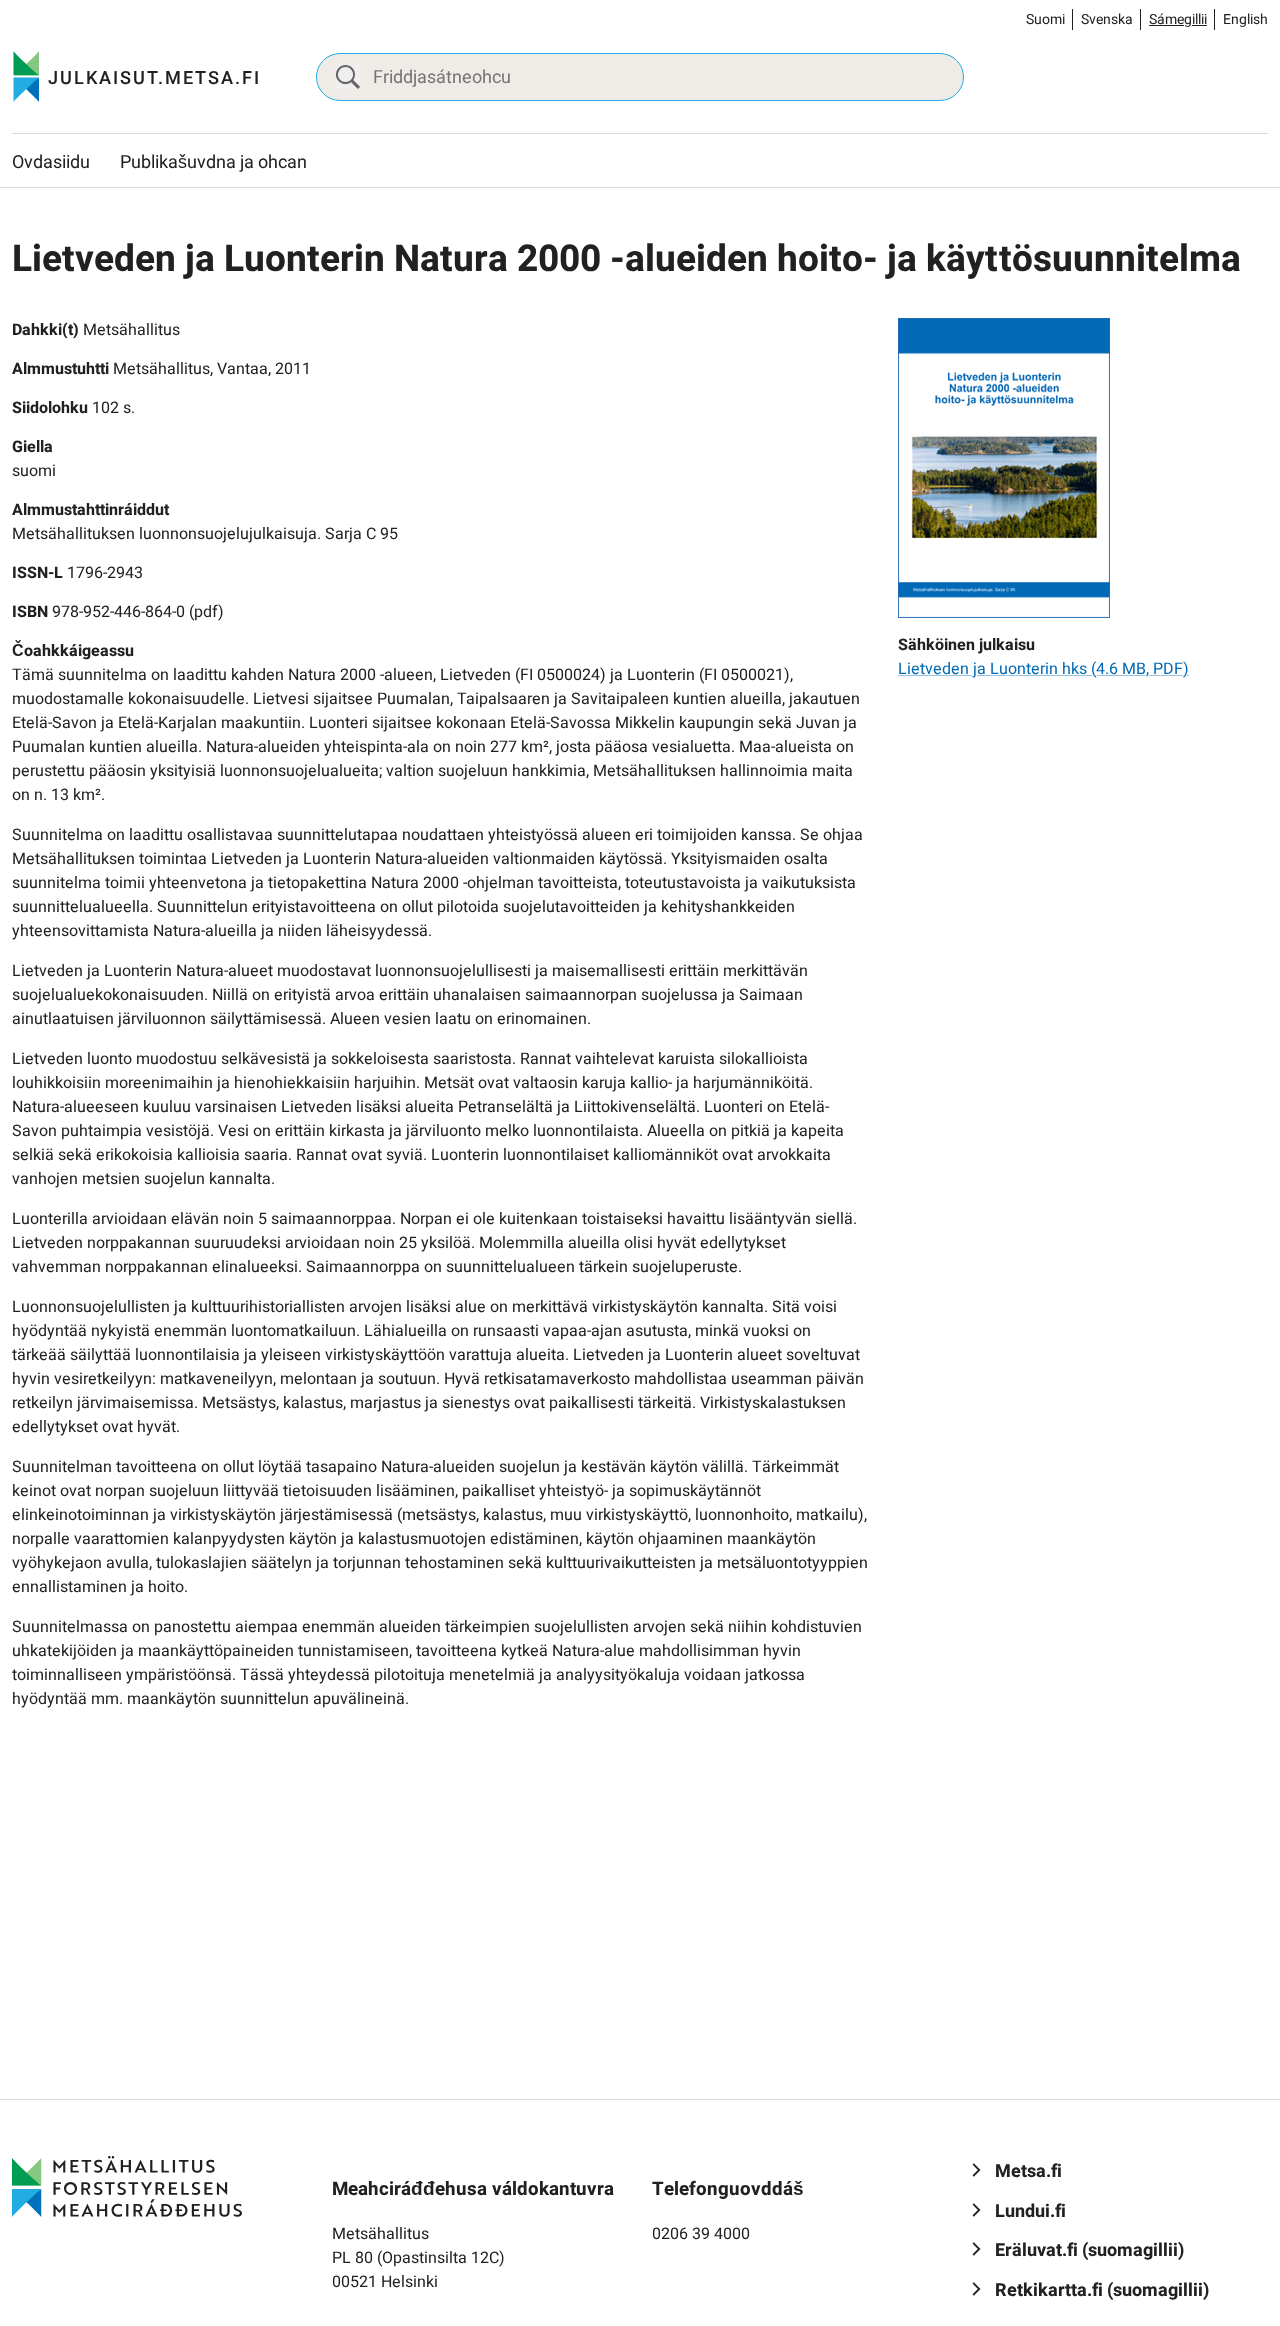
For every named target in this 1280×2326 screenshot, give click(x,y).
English (1245, 19)
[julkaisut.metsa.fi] (127, 2186)
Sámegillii (1178, 19)
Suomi (1045, 19)
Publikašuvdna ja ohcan (213, 162)
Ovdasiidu (51, 162)
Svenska (1107, 19)
